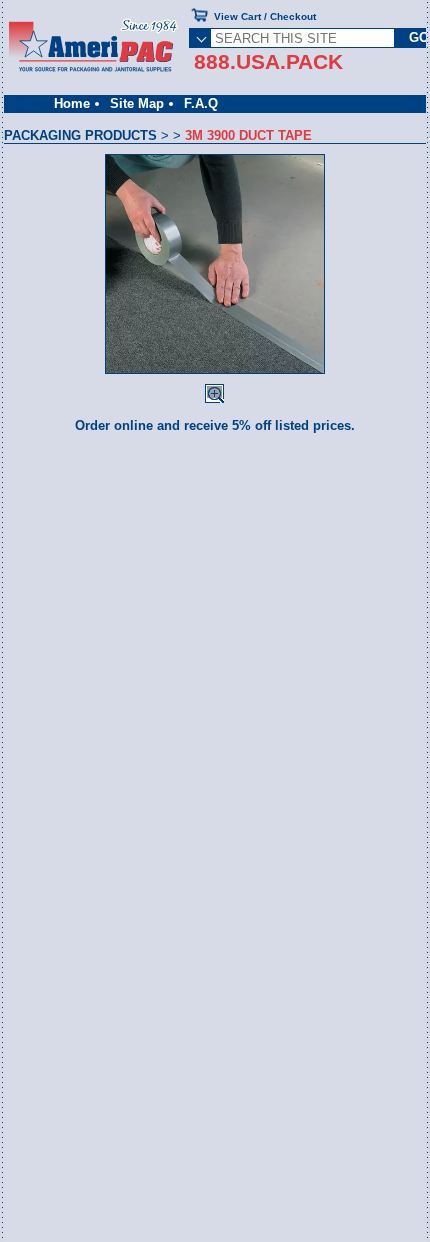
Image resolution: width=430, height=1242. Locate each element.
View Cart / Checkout (265, 16)
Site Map (137, 103)
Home (72, 103)
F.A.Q (201, 103)
